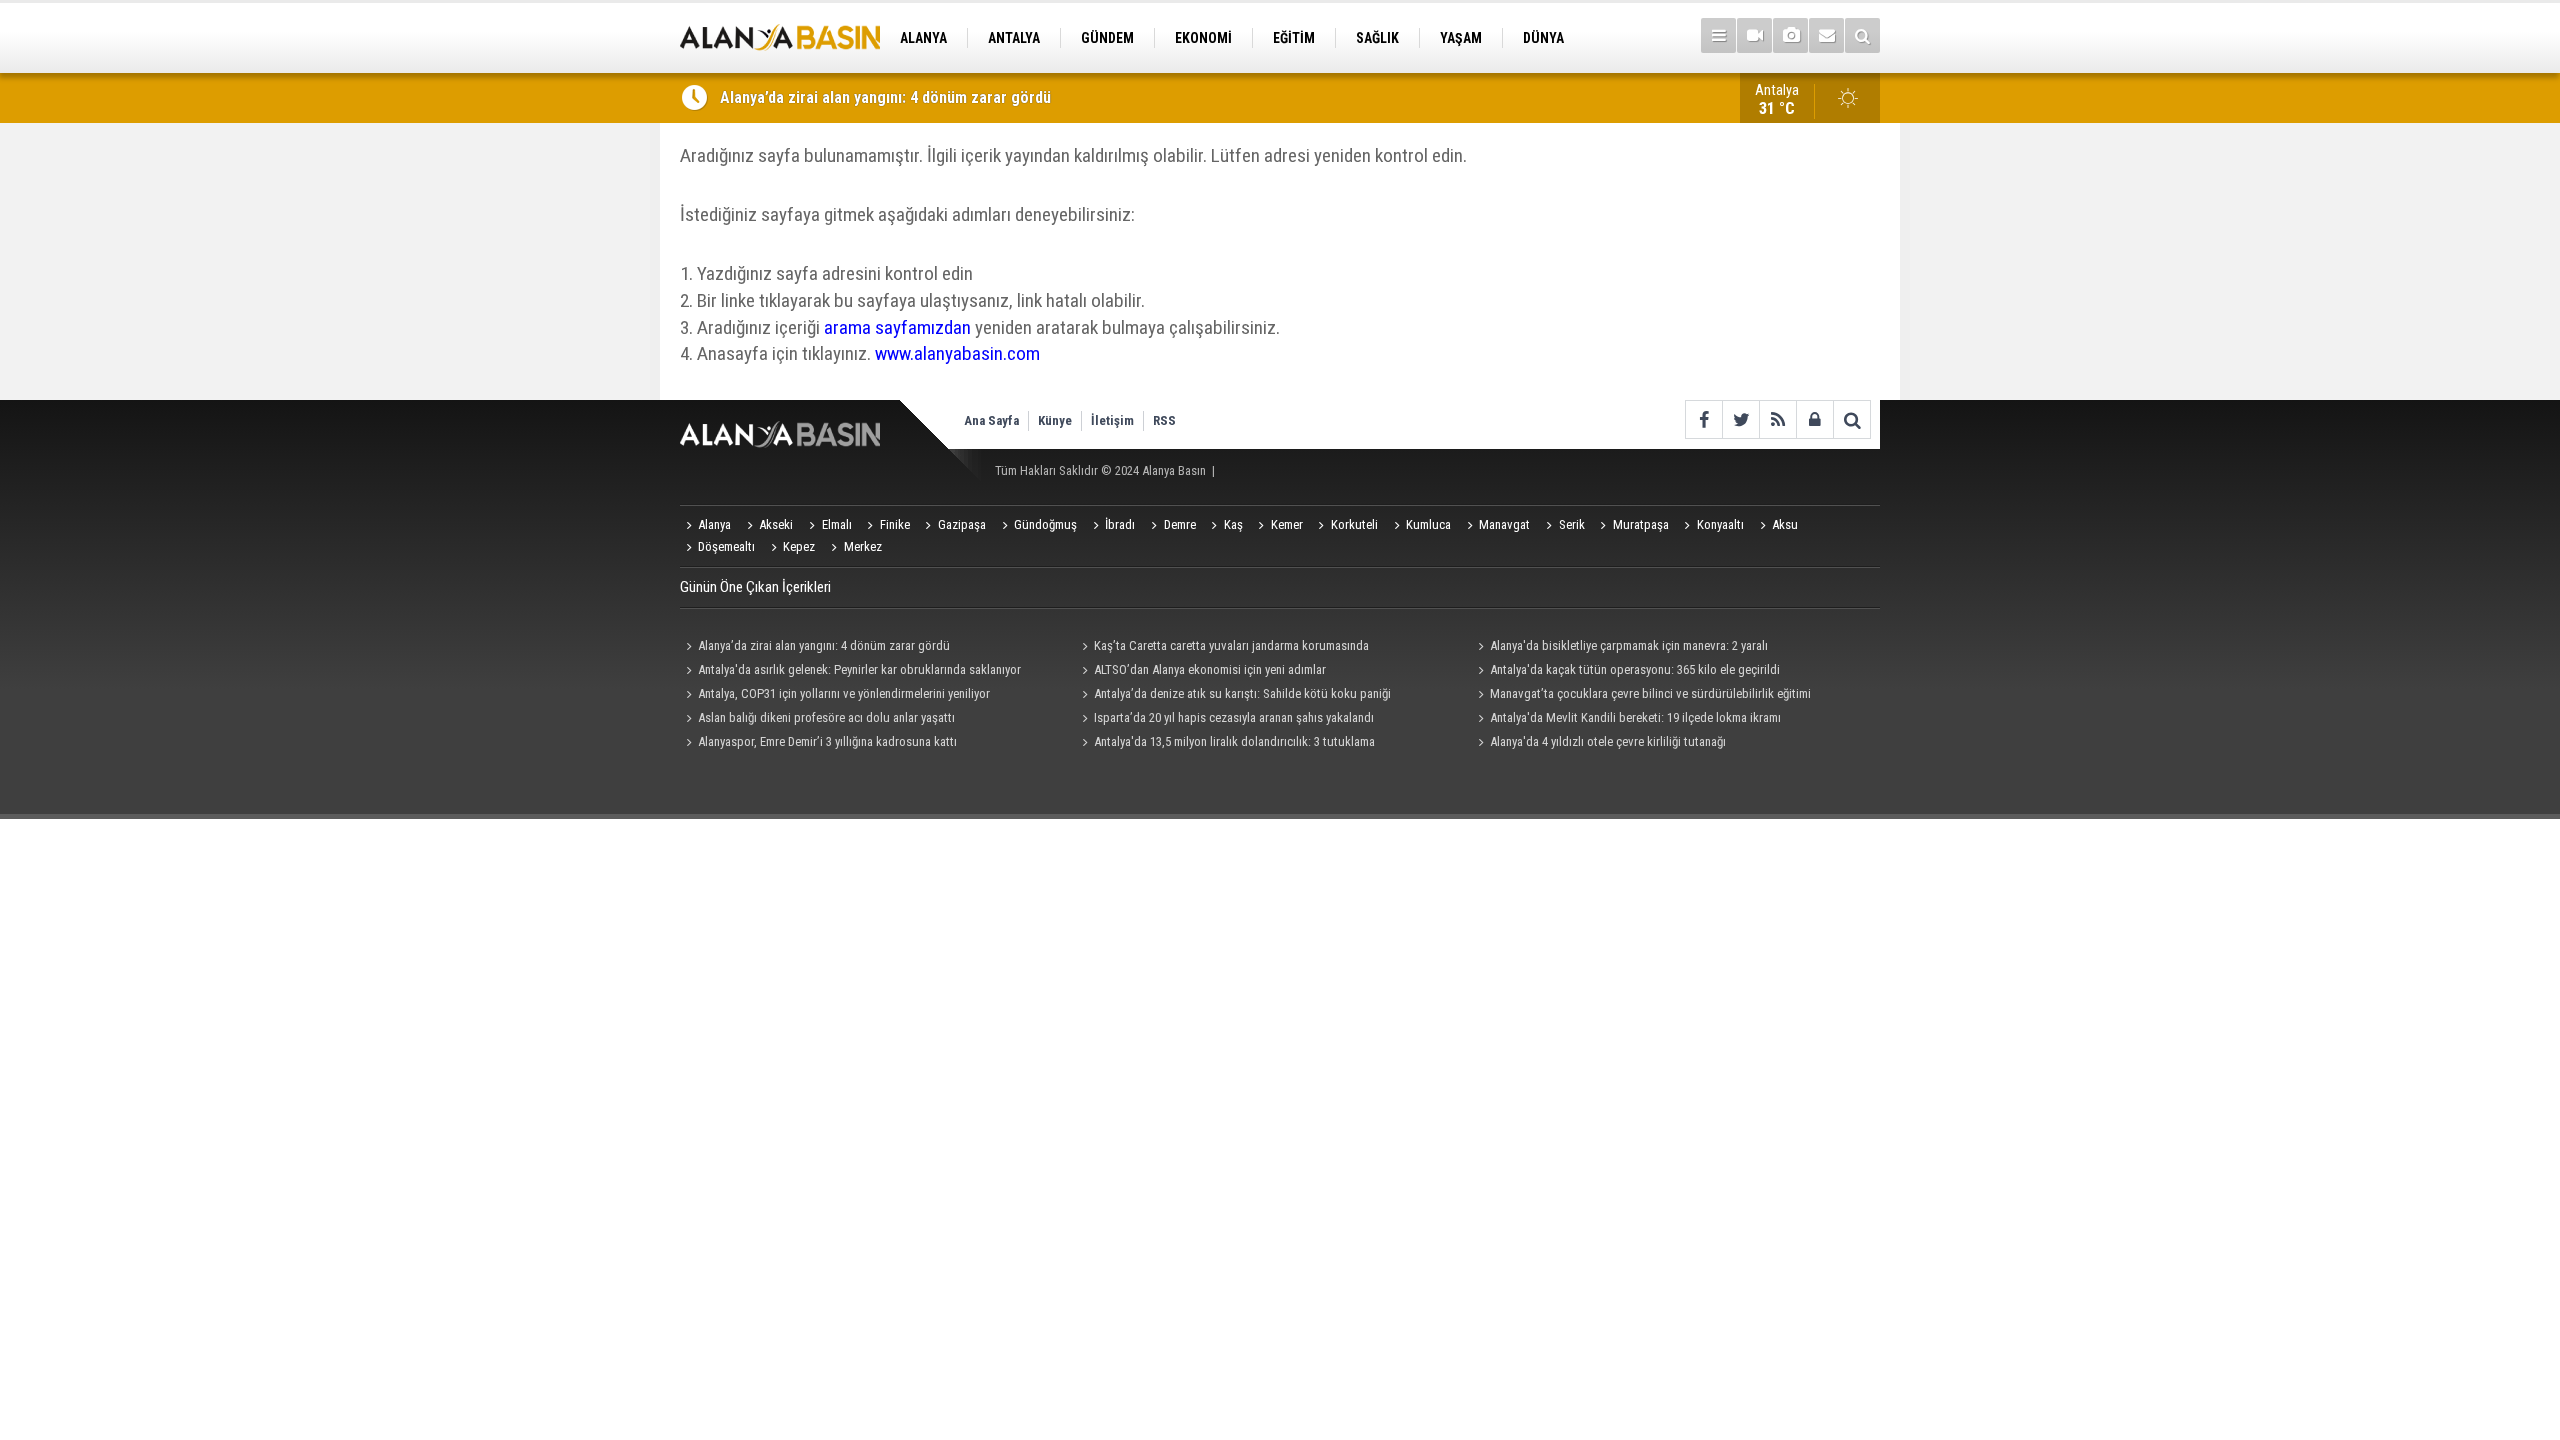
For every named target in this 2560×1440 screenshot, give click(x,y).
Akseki (776, 524)
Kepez (799, 546)
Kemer (1287, 524)
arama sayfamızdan (897, 327)
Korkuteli (1354, 524)
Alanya (714, 524)
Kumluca (1428, 524)
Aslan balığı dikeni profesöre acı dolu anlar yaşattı (826, 717)
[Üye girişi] (1814, 419)
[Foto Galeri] (1790, 35)
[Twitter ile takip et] (1740, 419)
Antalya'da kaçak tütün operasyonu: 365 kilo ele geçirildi (1635, 669)
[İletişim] (1826, 35)
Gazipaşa (962, 524)
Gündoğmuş (1045, 524)
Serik (1572, 524)
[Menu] (1718, 35)
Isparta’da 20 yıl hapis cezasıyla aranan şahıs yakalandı (1234, 717)
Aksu (1785, 524)
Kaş (1233, 524)
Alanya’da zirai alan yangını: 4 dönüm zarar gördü (885, 97)
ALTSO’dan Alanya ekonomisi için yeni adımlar (1210, 669)
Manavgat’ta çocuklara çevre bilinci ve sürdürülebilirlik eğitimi (1650, 693)
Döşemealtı (726, 546)
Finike (895, 524)
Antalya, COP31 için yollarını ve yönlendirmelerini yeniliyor (844, 693)
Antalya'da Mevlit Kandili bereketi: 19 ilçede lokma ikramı (1635, 717)
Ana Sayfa (991, 420)
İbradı (1120, 524)
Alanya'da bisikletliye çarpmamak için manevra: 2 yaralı (1629, 645)
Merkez (863, 546)
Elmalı (837, 524)
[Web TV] (1754, 35)
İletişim (1112, 420)
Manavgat (1504, 524)
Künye (1055, 420)
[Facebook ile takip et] (1703, 419)
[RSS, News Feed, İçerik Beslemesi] (1777, 419)
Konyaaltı (1720, 524)
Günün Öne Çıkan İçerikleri (755, 587)
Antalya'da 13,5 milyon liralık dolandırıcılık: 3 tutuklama (1234, 741)
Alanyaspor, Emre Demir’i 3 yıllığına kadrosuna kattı (827, 741)
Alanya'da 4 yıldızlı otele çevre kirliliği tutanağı (1608, 741)
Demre (1180, 524)
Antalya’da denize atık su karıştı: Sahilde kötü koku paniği (1242, 693)
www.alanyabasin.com (957, 353)
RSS (1164, 420)
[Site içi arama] (1862, 35)
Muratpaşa (1641, 524)
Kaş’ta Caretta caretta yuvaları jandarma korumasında (1231, 645)
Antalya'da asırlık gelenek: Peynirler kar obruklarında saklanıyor (859, 669)
